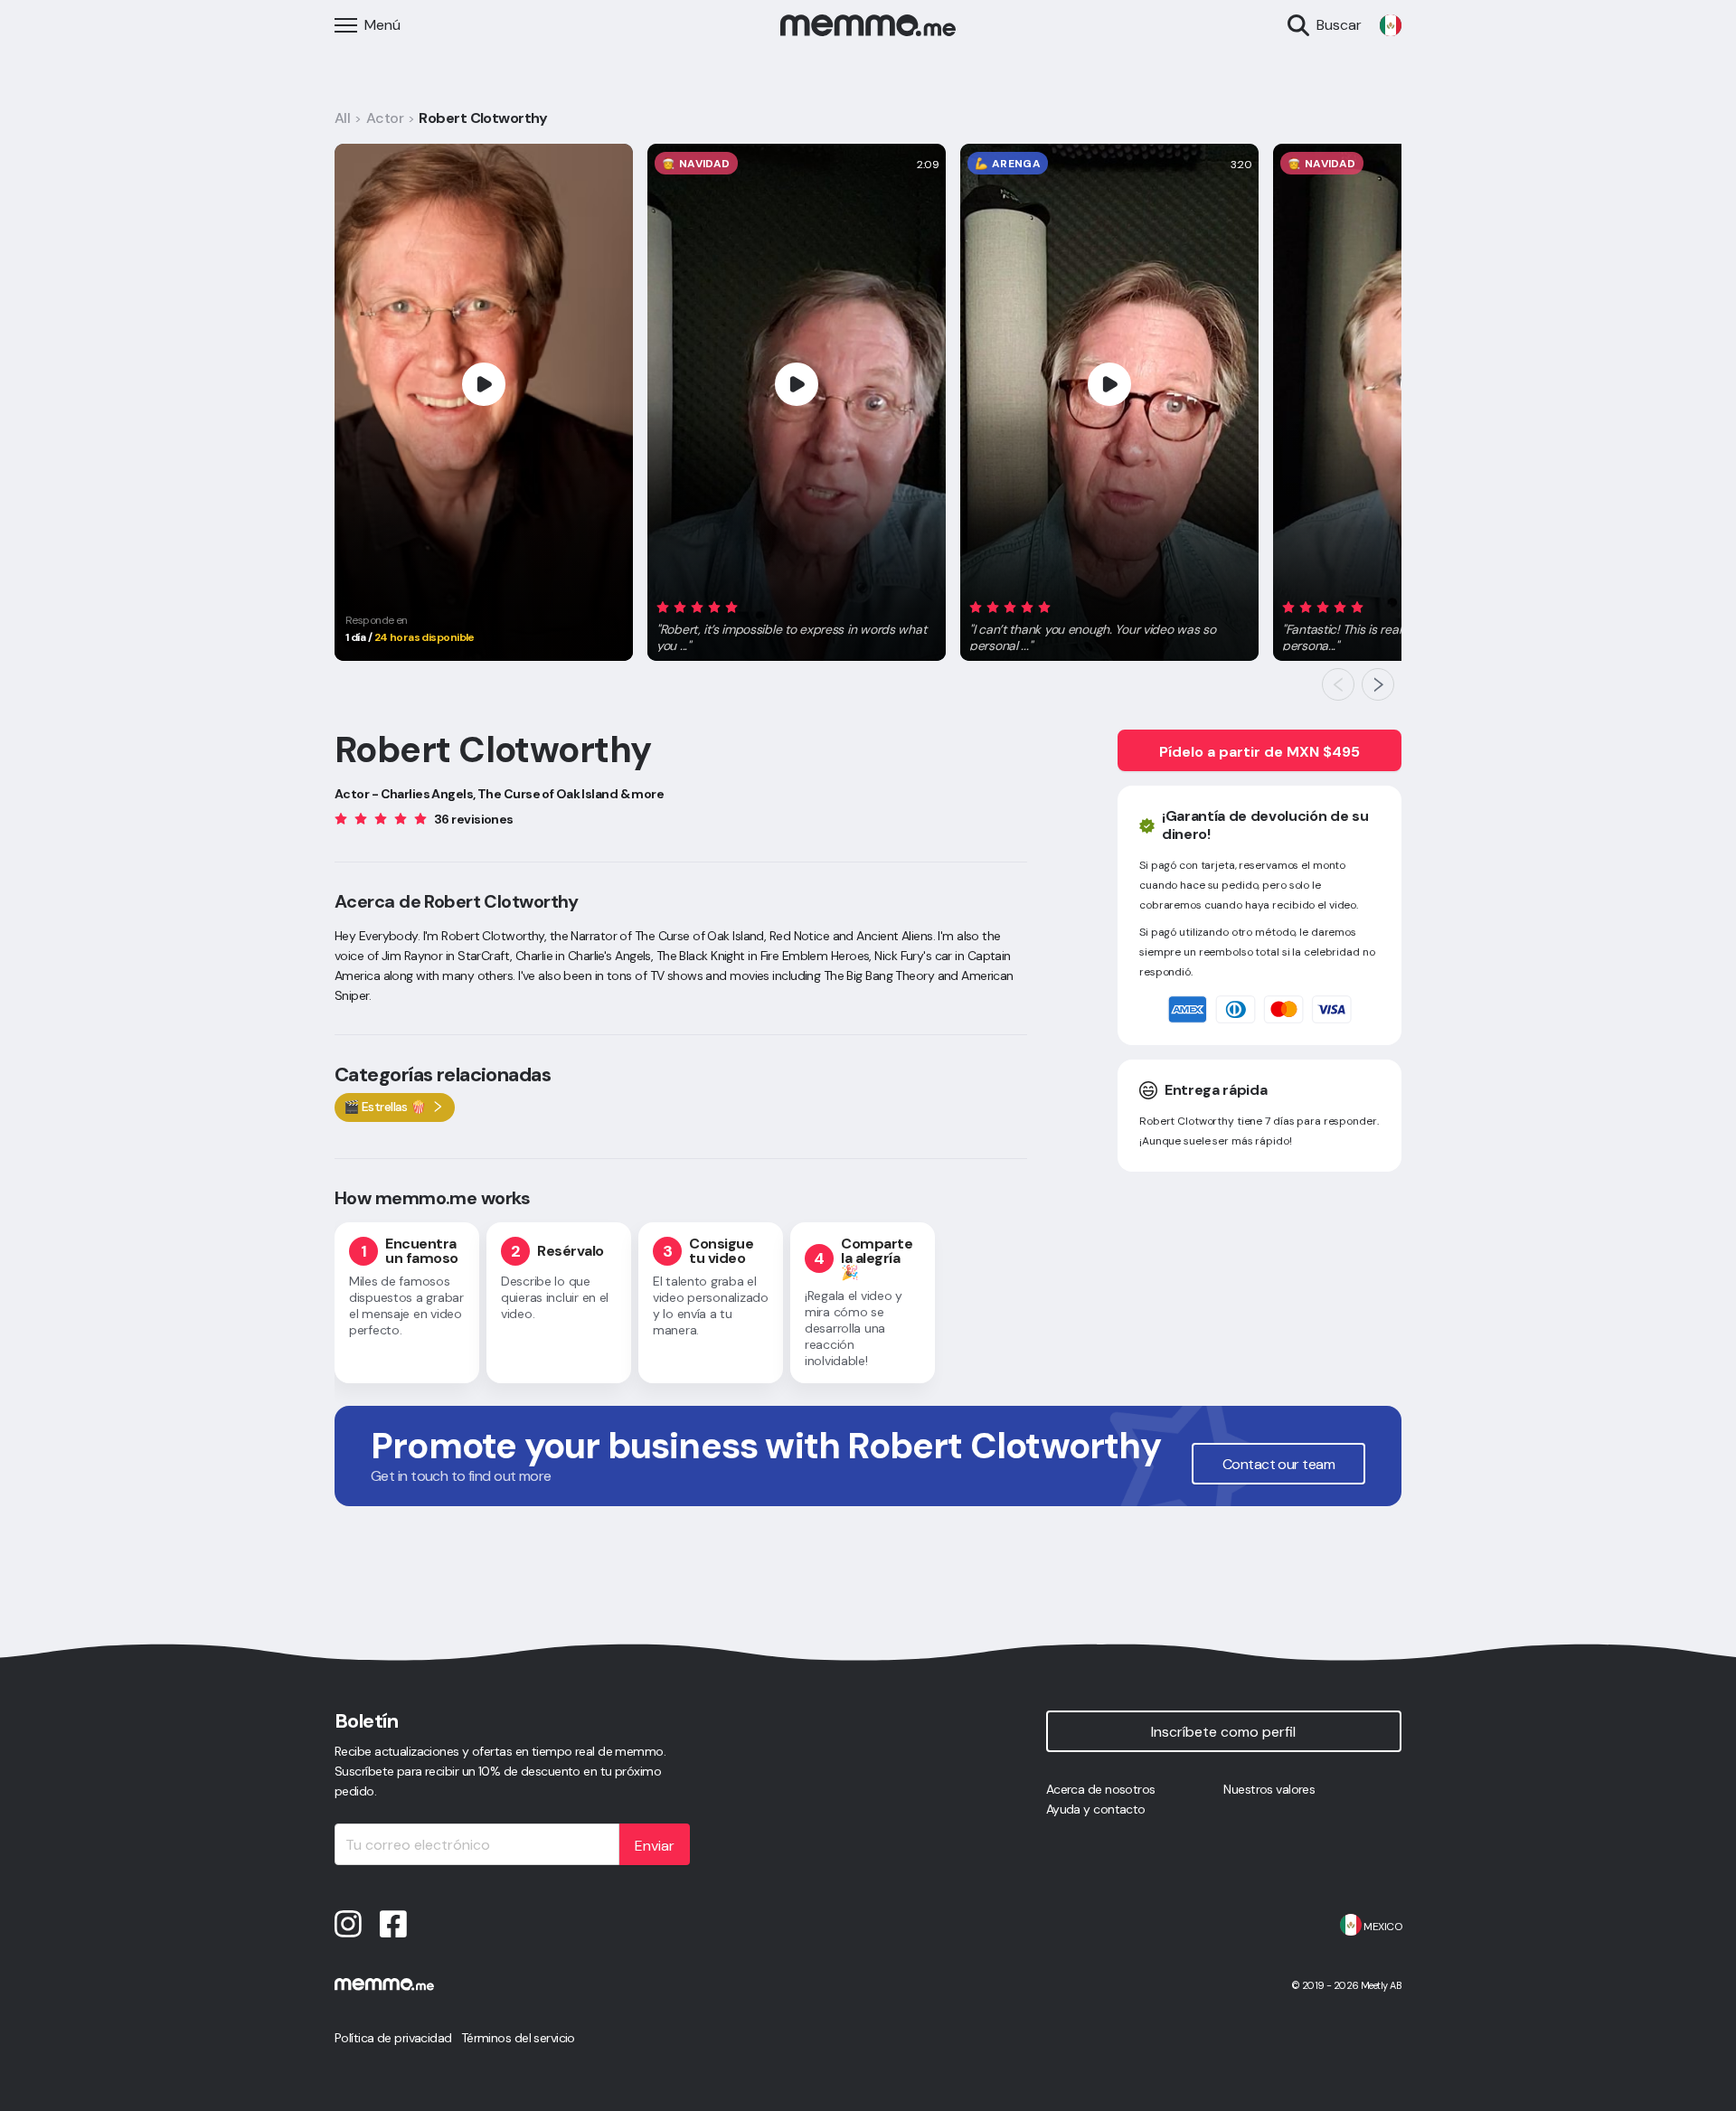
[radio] (663, 606)
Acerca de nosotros (1101, 1789)
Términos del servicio (518, 2038)
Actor (385, 118)
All (342, 118)
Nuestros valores (1269, 1789)
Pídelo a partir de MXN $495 (1260, 752)
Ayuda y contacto (1096, 1809)
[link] (1391, 25)
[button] (797, 623)
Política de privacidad (393, 2038)
